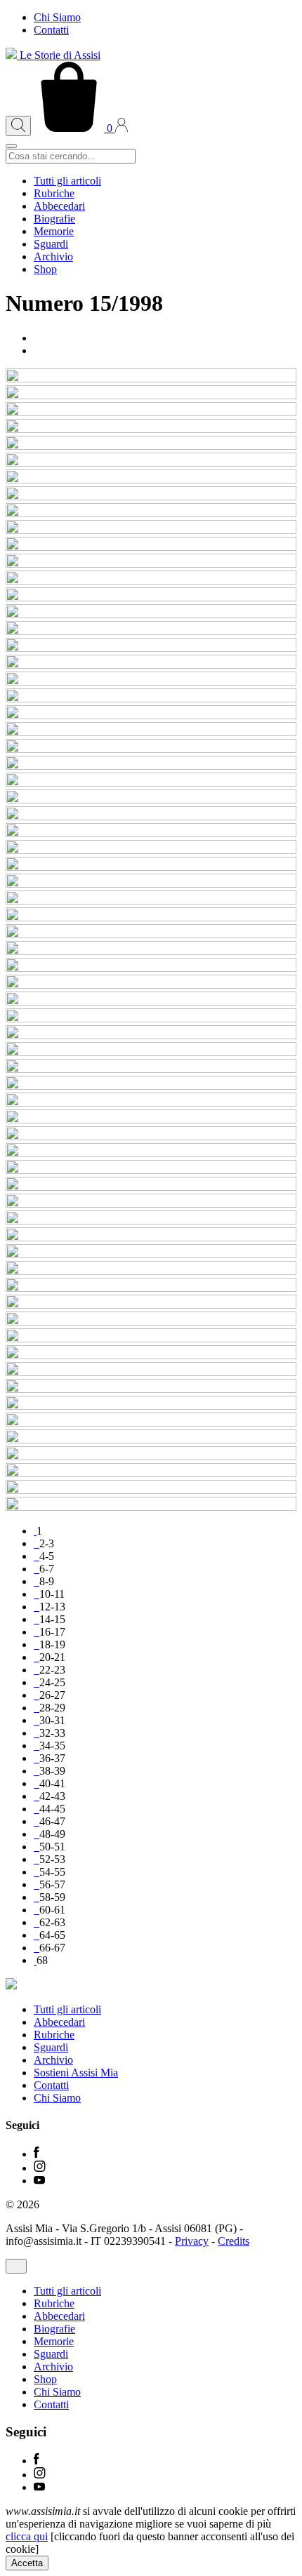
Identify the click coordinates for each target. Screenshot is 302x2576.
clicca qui (27, 2536)
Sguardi (51, 244)
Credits (234, 2241)
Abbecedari (59, 206)
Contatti (51, 30)
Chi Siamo (57, 17)
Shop (45, 269)
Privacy (192, 2241)
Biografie (54, 219)
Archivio (53, 256)
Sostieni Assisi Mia (76, 2073)
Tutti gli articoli (67, 181)
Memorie (54, 231)
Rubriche (54, 193)
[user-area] (122, 128)
